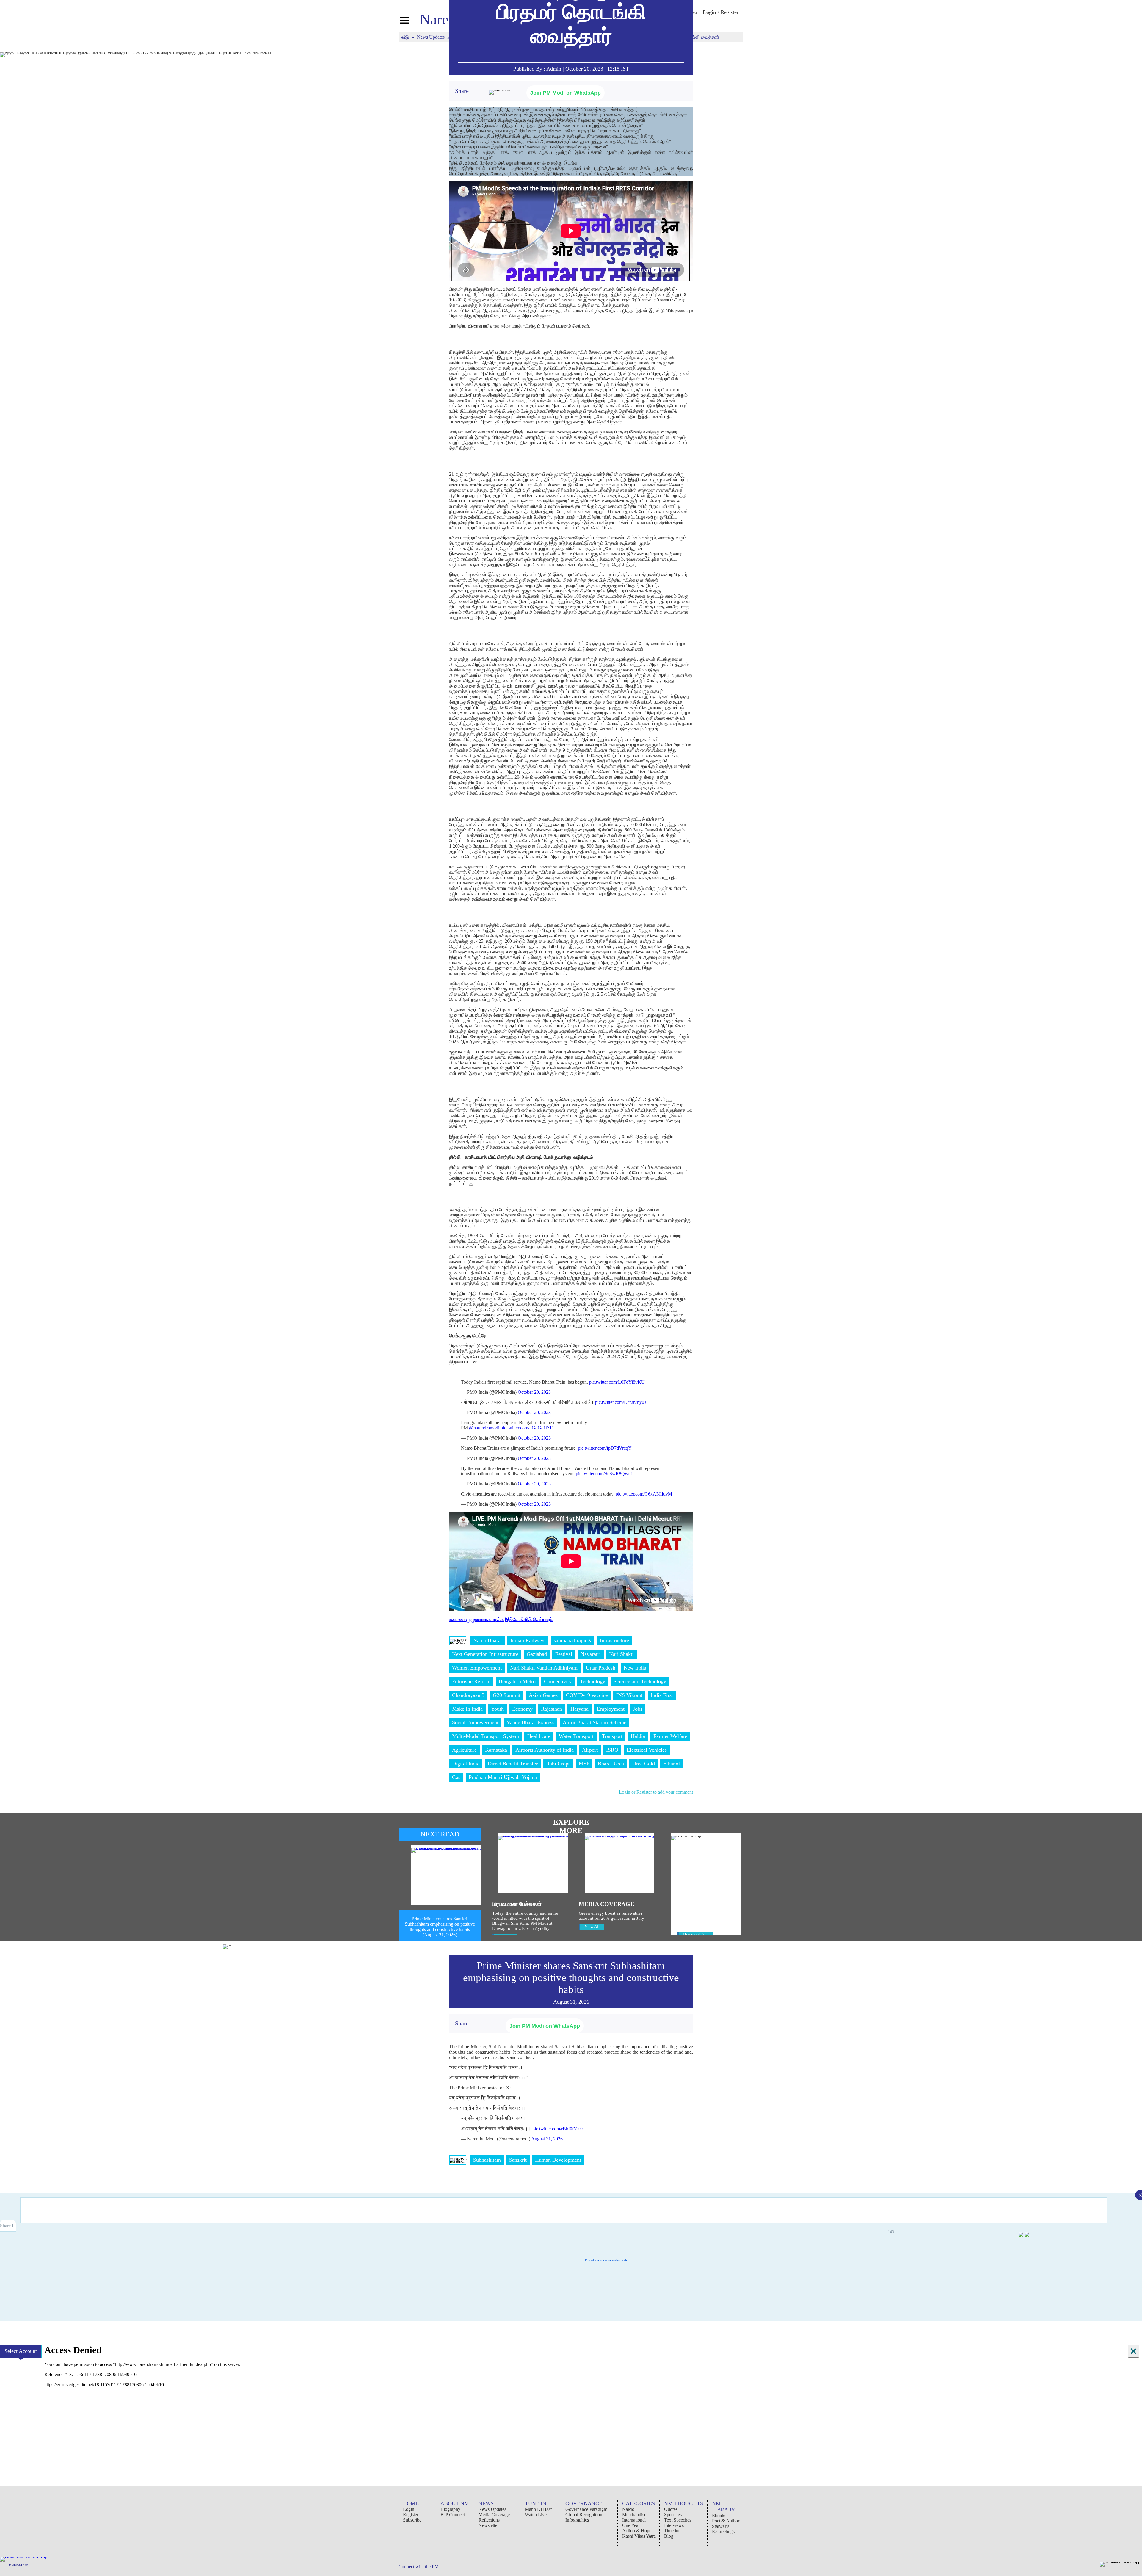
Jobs (638, 1709)
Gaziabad (537, 1654)
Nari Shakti (621, 1654)
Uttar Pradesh (601, 1668)
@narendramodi (484, 1428)
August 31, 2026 (547, 2139)
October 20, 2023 (534, 1392)
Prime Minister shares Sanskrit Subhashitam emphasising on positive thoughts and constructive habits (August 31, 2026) (440, 1927)
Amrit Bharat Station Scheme (594, 1722)
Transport (612, 1736)
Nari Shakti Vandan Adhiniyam (544, 1668)
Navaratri (591, 1654)
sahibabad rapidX (573, 1640)
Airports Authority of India (545, 1750)
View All (592, 1927)
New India (635, 1668)
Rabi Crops (558, 1764)
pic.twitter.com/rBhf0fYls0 (557, 2129)
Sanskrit (518, 2160)
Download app (18, 2565)
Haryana (579, 1709)
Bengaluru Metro (517, 1681)
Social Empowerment (475, 1722)
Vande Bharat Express (531, 1722)
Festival (564, 1654)
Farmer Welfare (670, 1736)
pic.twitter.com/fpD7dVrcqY (605, 1448)
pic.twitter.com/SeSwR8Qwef (604, 1474)
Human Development (558, 2160)
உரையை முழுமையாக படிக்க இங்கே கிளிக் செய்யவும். (501, 1619)
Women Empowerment (477, 1668)
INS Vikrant (629, 1695)
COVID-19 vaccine (587, 1695)
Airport (590, 1750)
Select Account (21, 2351)
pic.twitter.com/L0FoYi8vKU (617, 1382)
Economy (522, 1709)
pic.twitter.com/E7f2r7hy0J (621, 1402)
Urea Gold (644, 1764)
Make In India (467, 1709)
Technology (593, 1681)
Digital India (466, 1764)
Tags (458, 1640)
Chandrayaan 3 (468, 1695)
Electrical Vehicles (647, 1750)
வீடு (406, 37)
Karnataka (496, 1750)
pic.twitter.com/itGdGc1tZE (527, 1428)
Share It (8, 2226)
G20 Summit (507, 1695)
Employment (611, 1709)
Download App (696, 1934)
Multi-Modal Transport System (485, 1736)
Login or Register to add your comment (656, 1792)
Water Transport (576, 1736)
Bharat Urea (611, 1764)
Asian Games (543, 1695)
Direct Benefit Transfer (513, 1764)
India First (662, 1695)
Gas (456, 1777)
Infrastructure (614, 1640)
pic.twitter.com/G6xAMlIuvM (644, 1494)
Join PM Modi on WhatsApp (565, 93)
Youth (497, 1709)
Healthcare (539, 1736)
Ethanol (672, 1764)
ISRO (612, 1750)
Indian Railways (528, 1640)
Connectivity (558, 1681)
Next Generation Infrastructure (485, 1654)
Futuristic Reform (471, 1681)
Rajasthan (552, 1709)
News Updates (431, 37)
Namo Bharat (488, 1640)
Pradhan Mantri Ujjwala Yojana (503, 1777)
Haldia (638, 1736)
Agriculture (464, 1750)
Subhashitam (487, 2160)
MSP (584, 1764)
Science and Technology (640, 1681)
